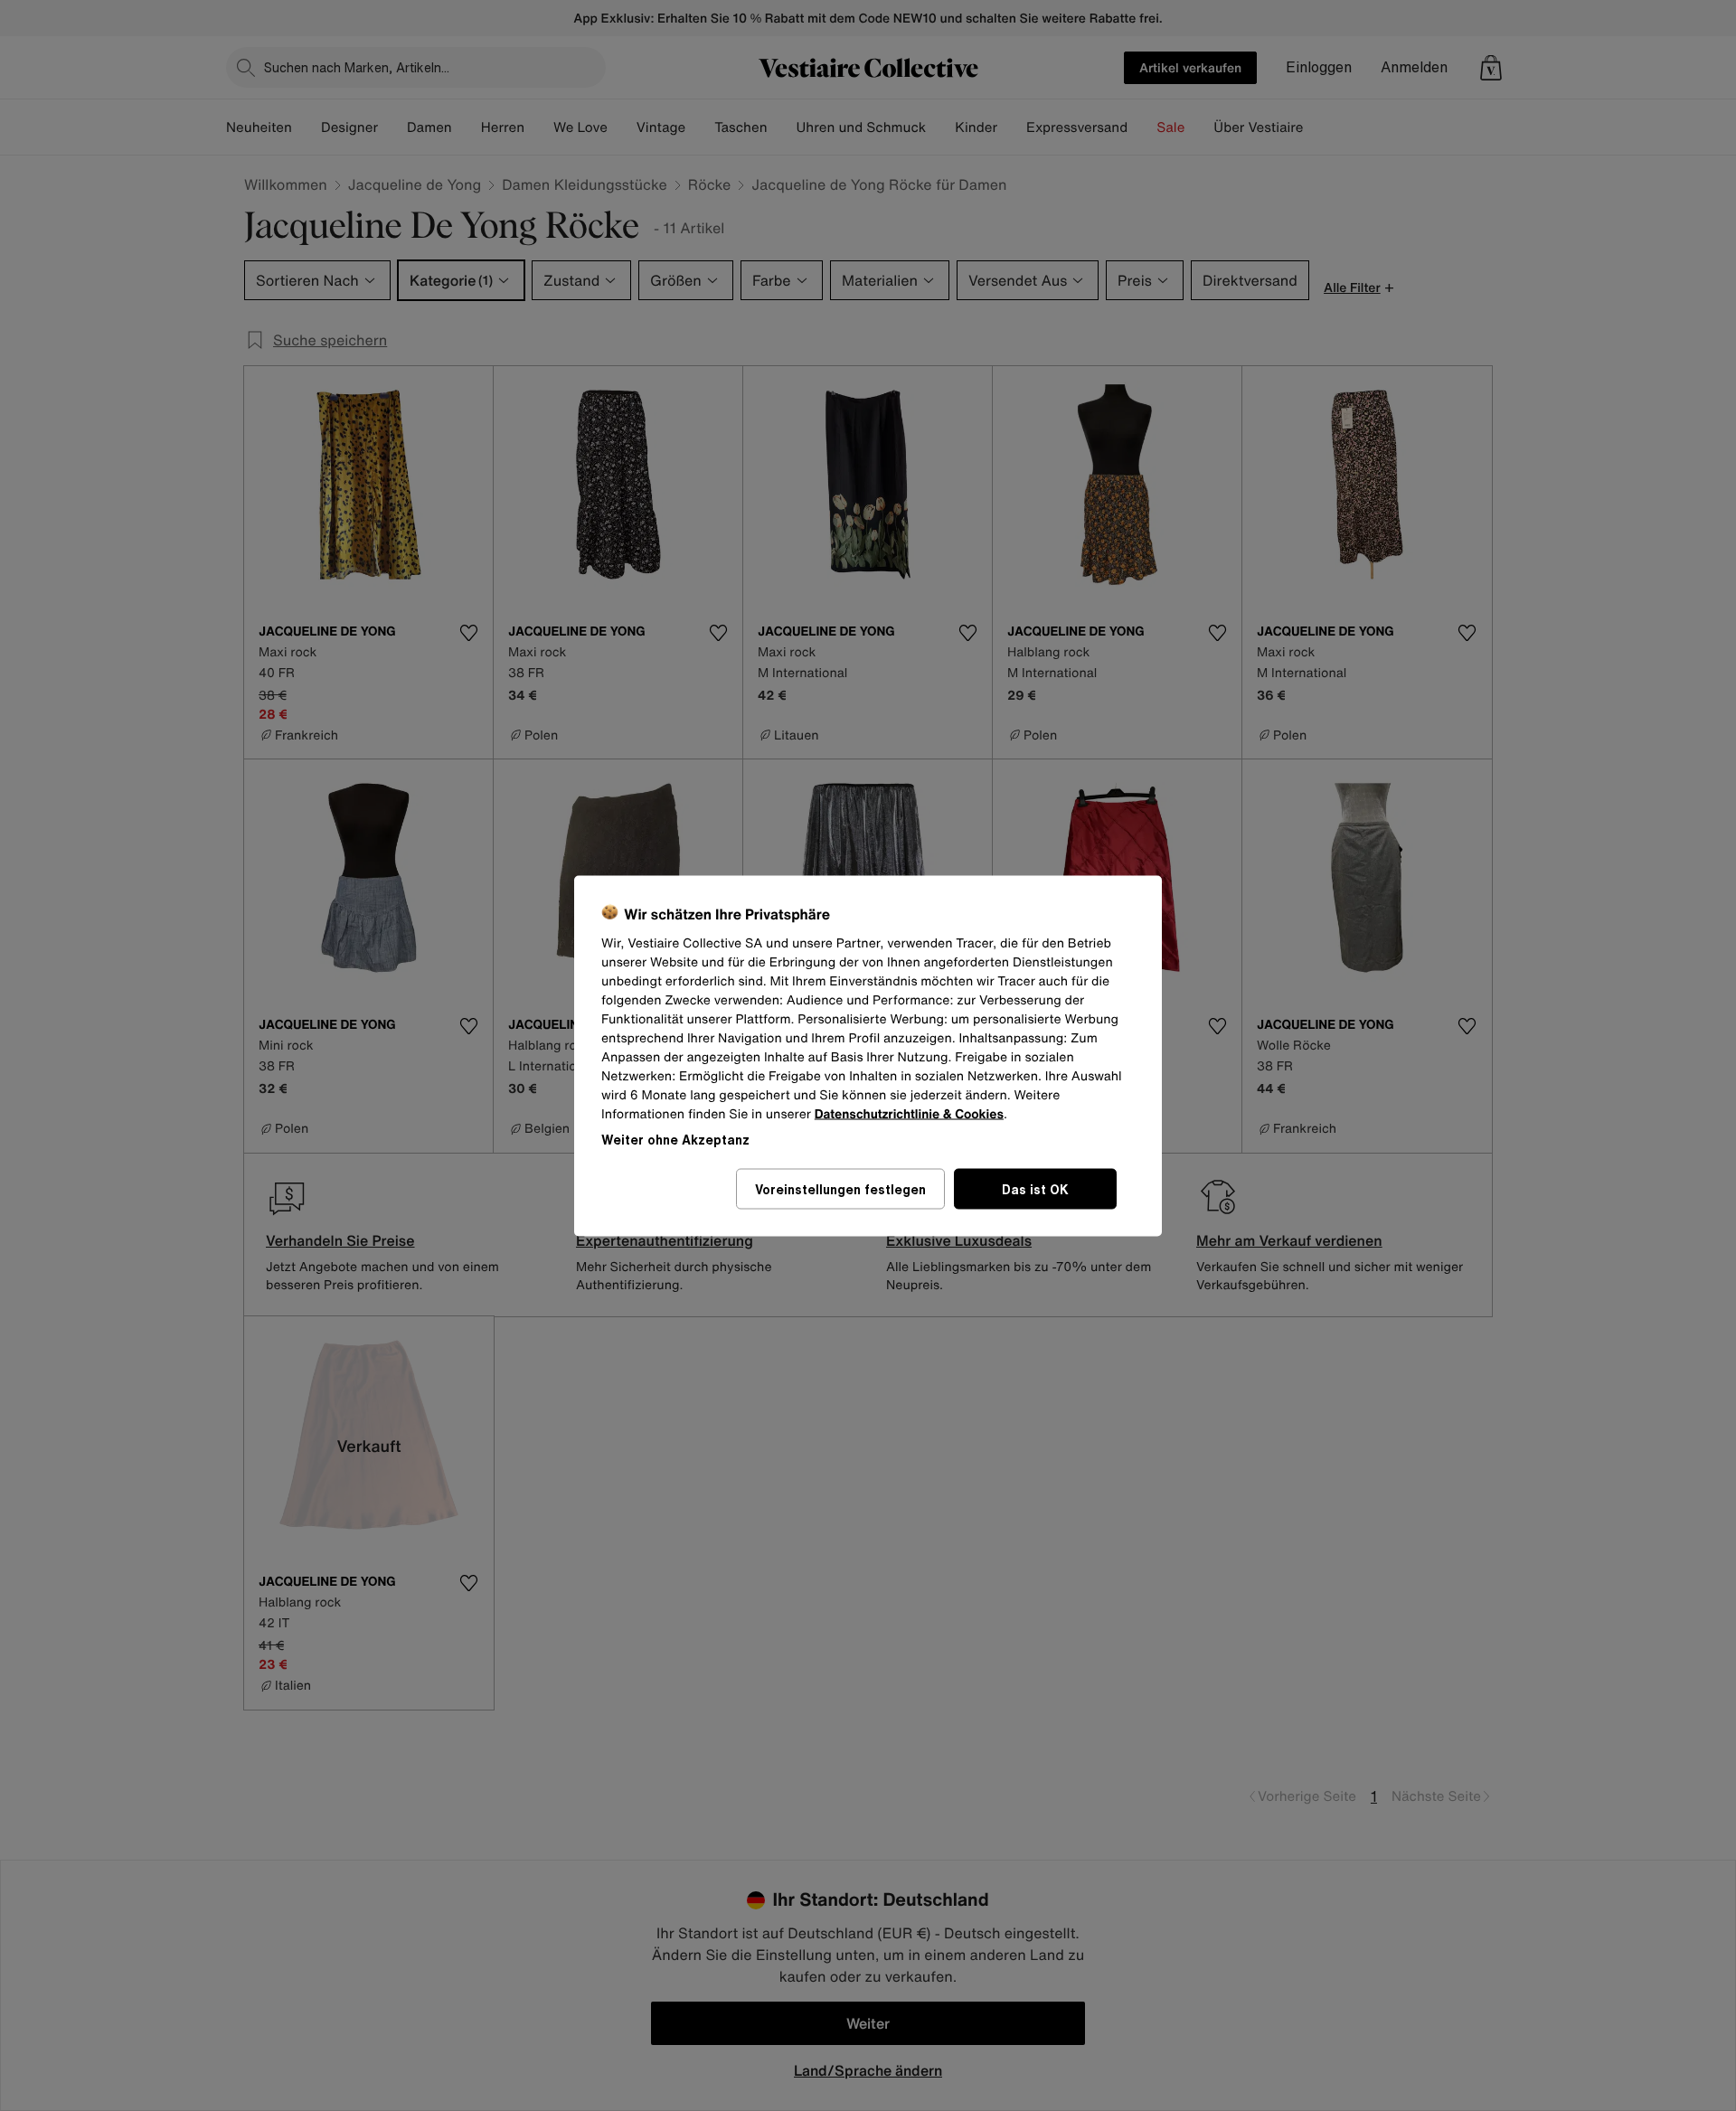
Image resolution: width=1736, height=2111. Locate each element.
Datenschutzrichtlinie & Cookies (909, 1113)
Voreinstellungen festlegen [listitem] (840, 1188)
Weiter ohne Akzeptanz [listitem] (675, 1139)
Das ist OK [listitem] (1035, 1188)
